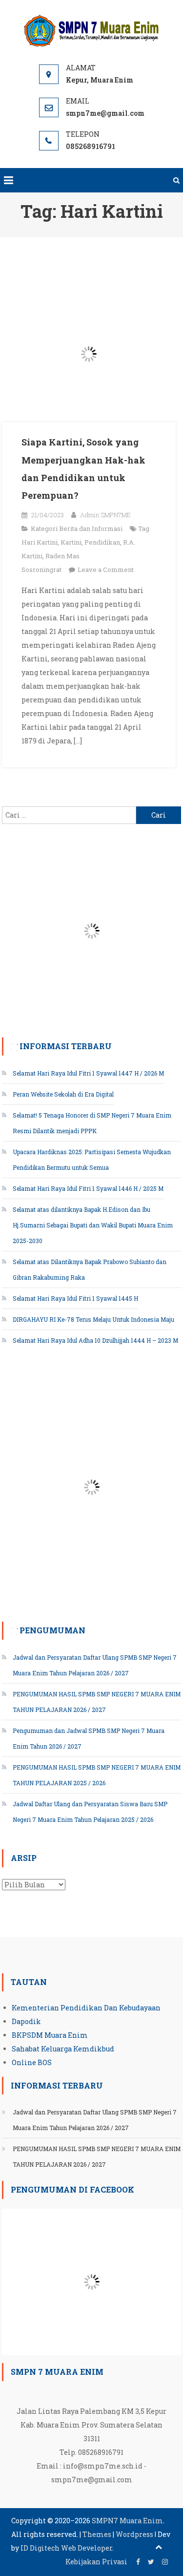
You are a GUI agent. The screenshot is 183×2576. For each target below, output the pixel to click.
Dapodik (26, 2021)
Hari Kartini (40, 542)
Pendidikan (102, 542)
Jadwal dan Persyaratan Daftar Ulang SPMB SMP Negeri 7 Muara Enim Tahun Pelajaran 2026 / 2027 (95, 2120)
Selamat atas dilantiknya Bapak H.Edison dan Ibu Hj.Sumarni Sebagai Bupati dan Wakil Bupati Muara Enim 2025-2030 (93, 1225)
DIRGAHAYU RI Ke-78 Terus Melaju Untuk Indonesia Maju (93, 1319)
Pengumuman (52, 1630)
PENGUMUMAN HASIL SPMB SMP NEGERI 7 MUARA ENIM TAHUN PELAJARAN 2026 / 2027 (97, 2156)
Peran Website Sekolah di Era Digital (63, 1094)
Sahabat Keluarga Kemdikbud (63, 2049)
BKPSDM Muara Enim (50, 2035)
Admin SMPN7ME (105, 515)
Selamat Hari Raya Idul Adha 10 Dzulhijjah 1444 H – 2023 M (95, 1340)
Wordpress (134, 2534)
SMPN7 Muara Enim (127, 2521)
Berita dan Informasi (91, 528)
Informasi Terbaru (66, 1046)
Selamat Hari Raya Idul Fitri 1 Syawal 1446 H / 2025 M (88, 1188)
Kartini (71, 542)
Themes (97, 2534)
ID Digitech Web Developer (66, 2548)
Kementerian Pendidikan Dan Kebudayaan (86, 2008)
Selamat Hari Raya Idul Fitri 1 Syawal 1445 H (75, 1298)
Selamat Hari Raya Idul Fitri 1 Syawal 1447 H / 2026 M (88, 1073)
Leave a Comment (106, 570)
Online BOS (32, 2062)
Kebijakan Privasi (96, 2562)
